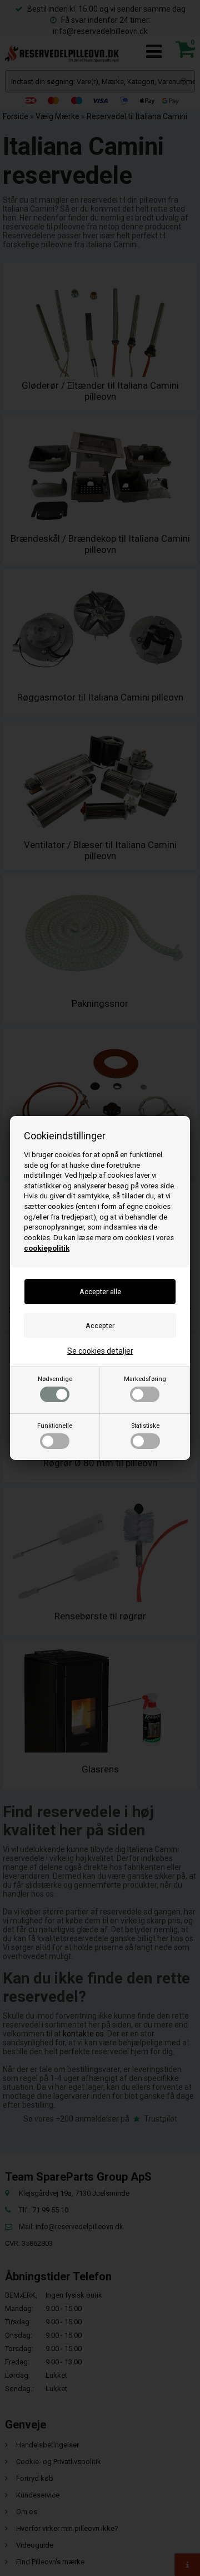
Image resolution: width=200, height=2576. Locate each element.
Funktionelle (55, 1426)
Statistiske (145, 1426)
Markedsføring (145, 1379)
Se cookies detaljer (100, 1351)
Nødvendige (55, 1379)
